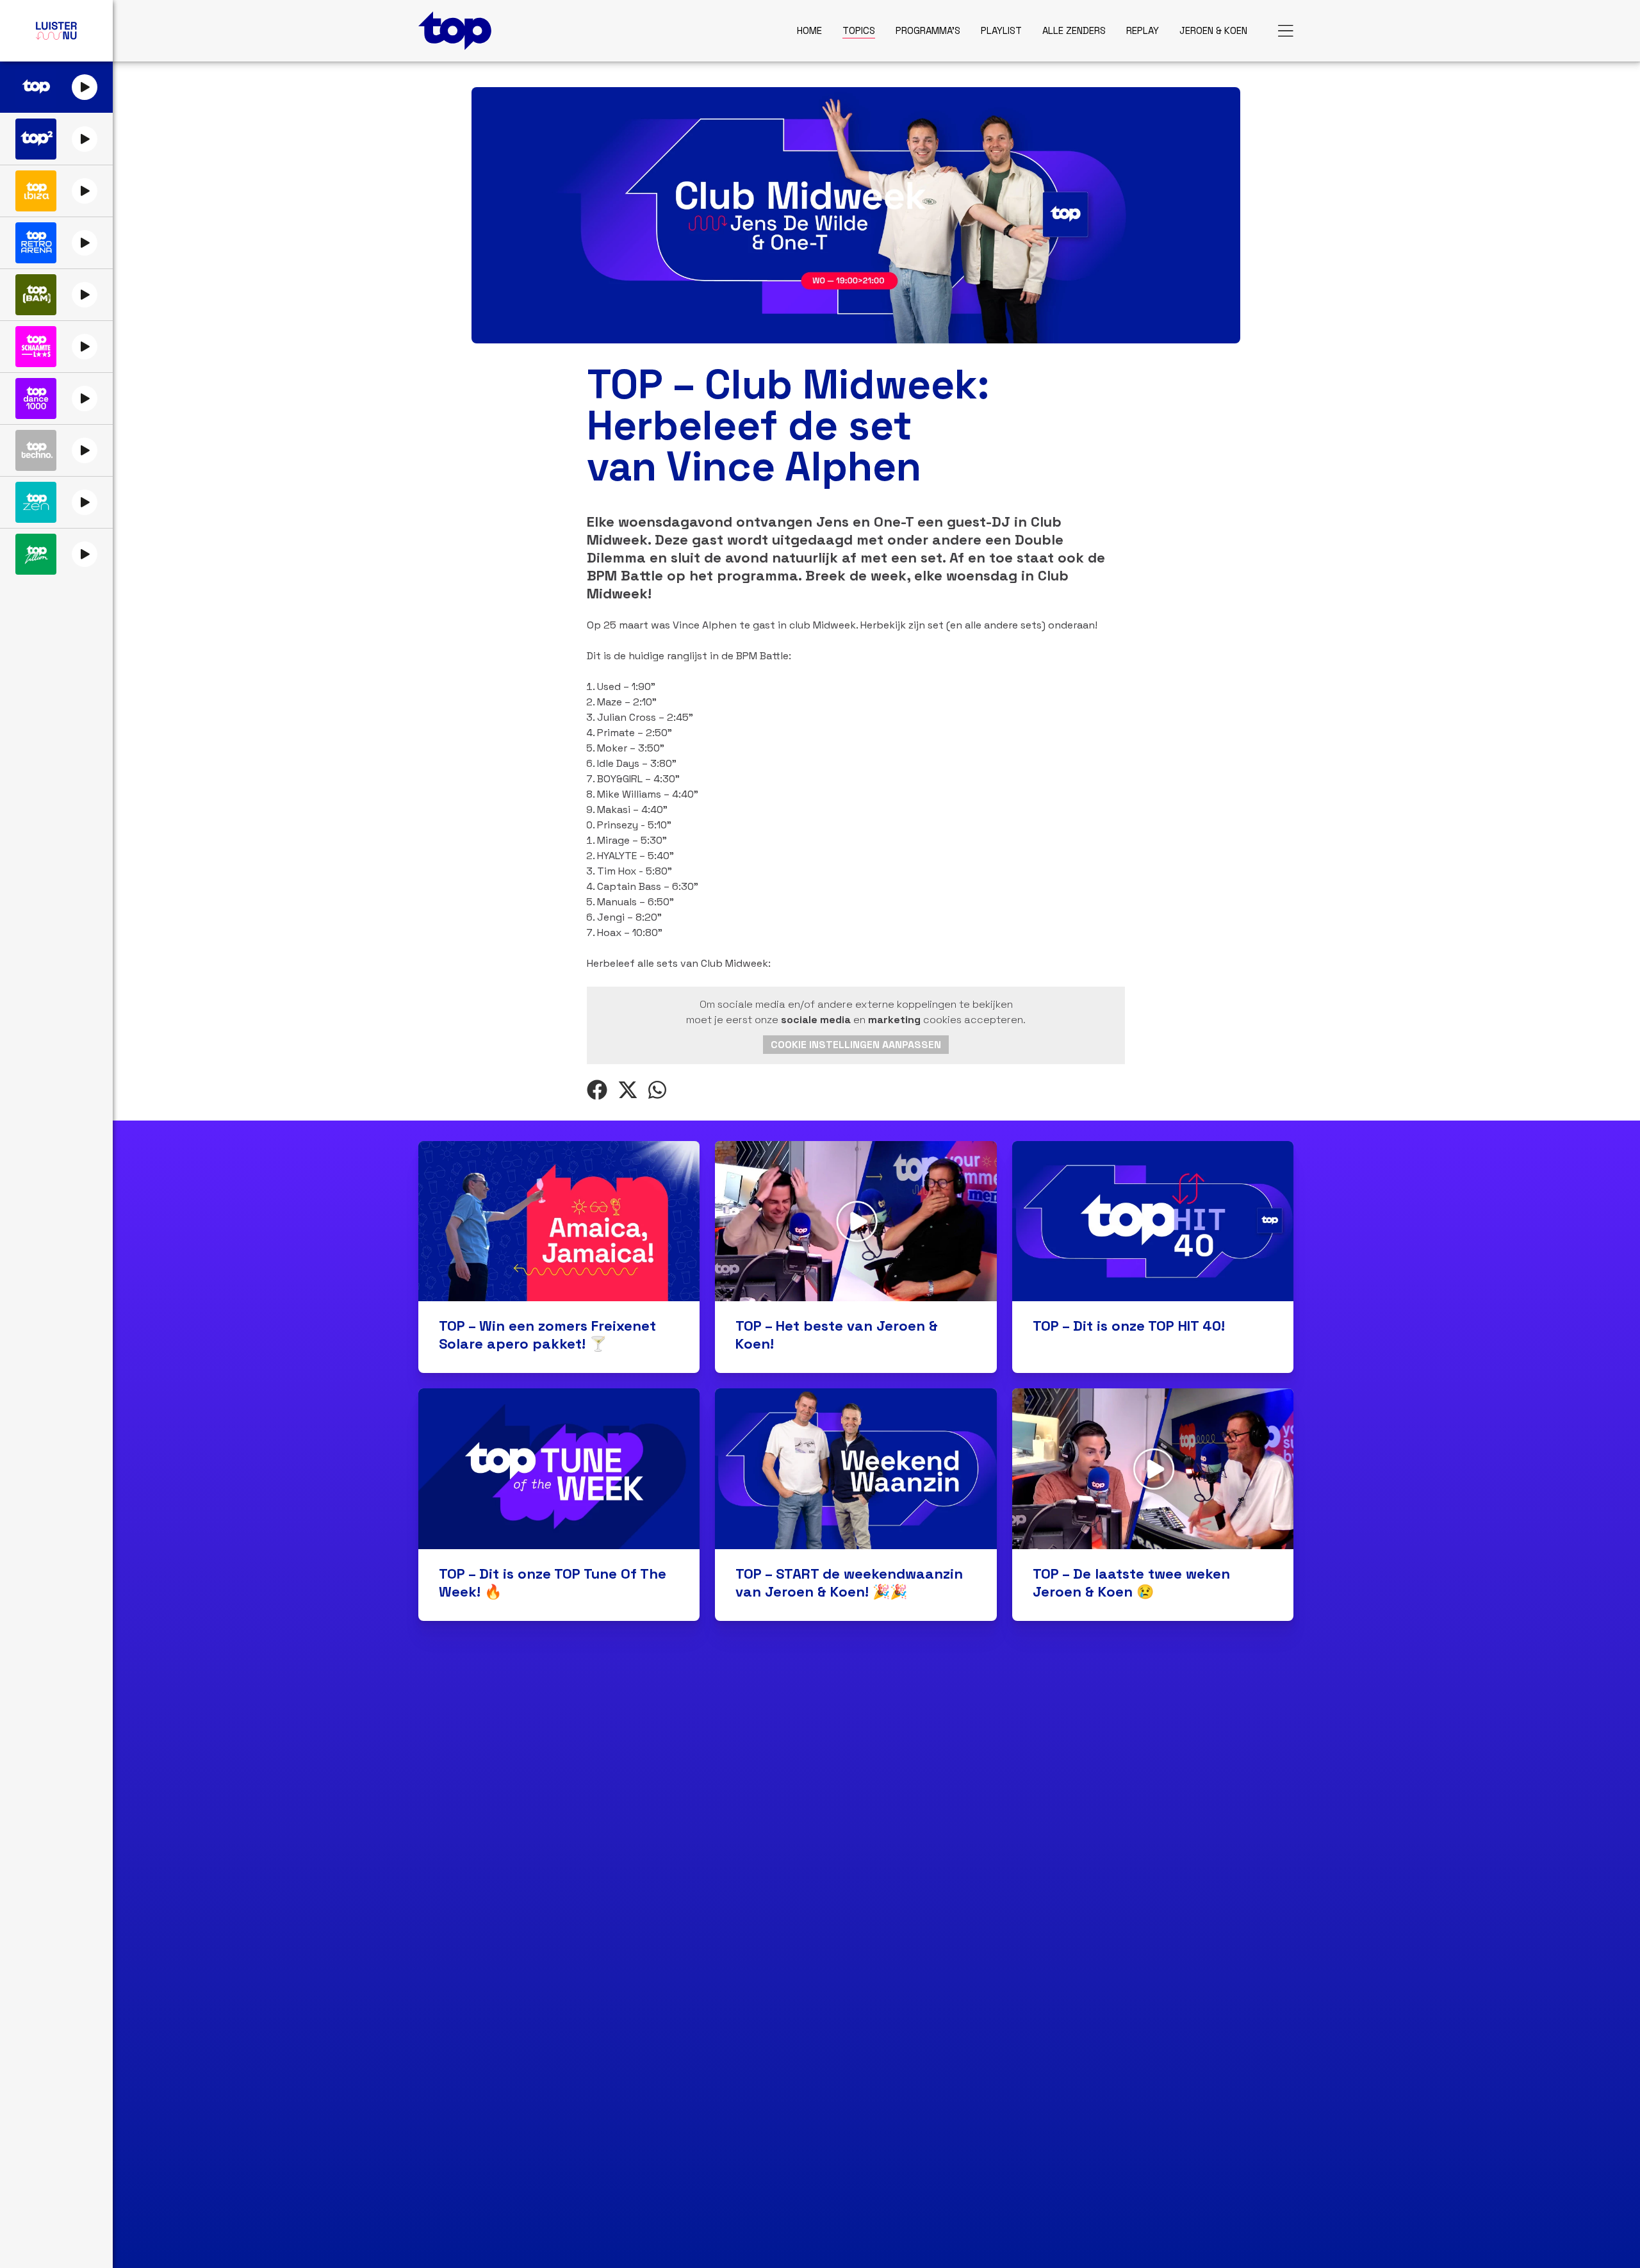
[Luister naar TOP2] (36, 139)
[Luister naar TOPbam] (36, 295)
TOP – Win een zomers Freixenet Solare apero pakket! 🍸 (547, 1335)
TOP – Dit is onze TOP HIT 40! (1129, 1326)
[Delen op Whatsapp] (657, 1090)
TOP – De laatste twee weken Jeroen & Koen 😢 (1131, 1582)
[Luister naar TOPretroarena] (36, 243)
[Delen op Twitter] (628, 1090)
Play (85, 87)
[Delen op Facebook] (597, 1090)
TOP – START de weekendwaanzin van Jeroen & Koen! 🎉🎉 (849, 1582)
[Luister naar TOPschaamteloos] (36, 347)
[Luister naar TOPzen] (36, 502)
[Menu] (1286, 31)
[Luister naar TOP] (36, 87)
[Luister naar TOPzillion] (36, 554)
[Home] (455, 31)
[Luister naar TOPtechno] (36, 450)
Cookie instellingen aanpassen (856, 1045)
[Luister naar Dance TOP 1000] (36, 399)
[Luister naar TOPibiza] (36, 191)
